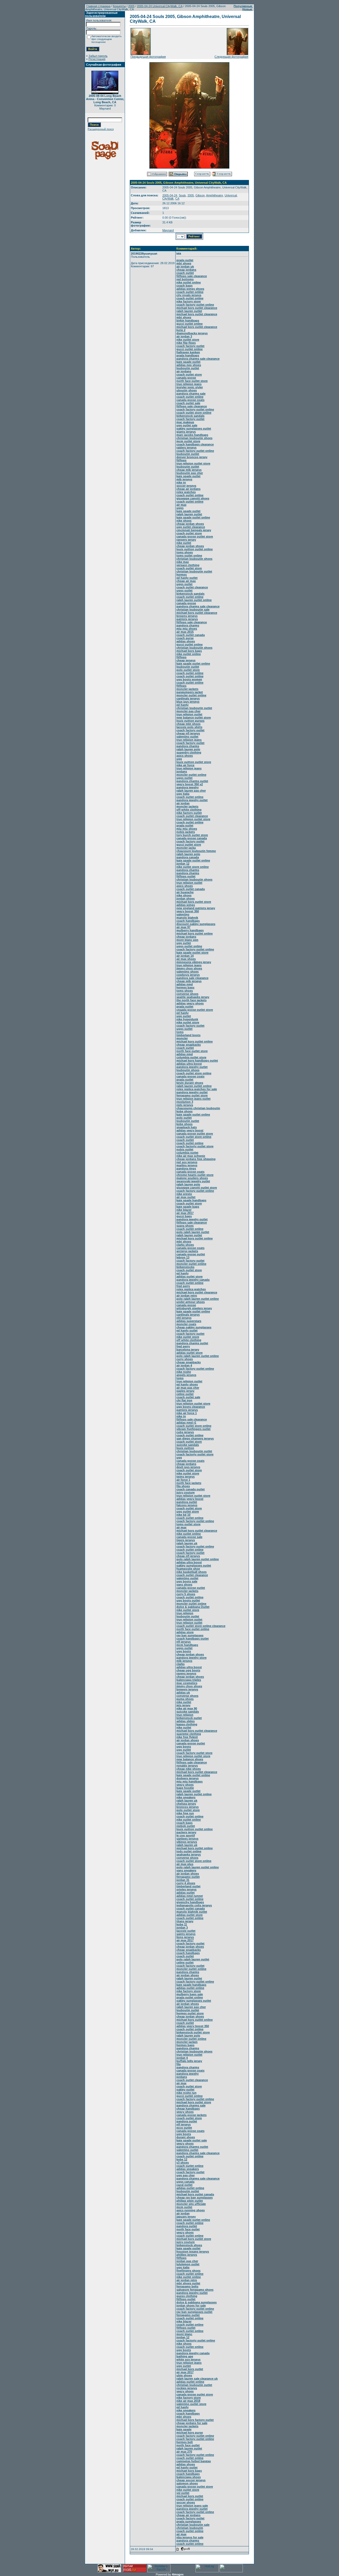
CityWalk (168, 198)
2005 (131, 6)
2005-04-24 (170, 195)
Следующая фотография (231, 57)
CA (177, 198)
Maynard (168, 230)
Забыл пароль (98, 56)
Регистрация (97, 59)
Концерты (119, 6)
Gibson (200, 195)
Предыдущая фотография (148, 57)
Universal (231, 195)
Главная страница (98, 6)
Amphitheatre (215, 195)
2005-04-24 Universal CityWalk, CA (160, 6)
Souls (182, 195)
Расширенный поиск (101, 129)
